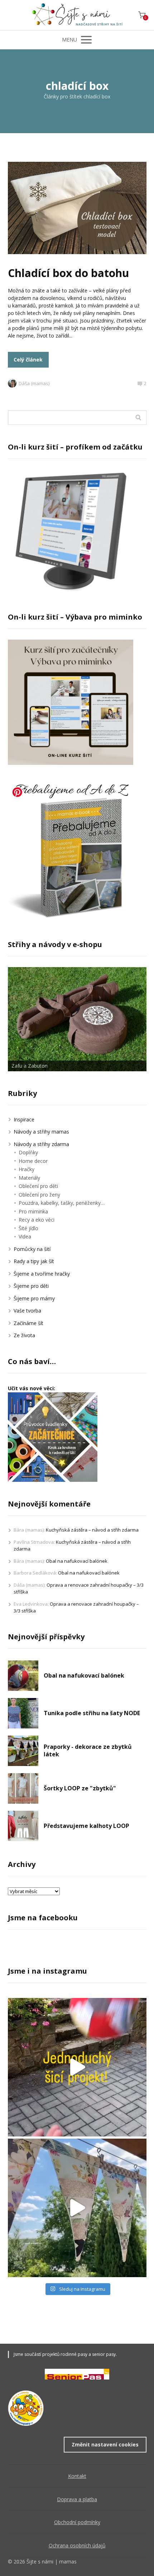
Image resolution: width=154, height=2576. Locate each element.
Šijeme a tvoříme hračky (42, 1274)
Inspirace (24, 1119)
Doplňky (28, 1152)
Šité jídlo (28, 1228)
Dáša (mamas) (34, 383)
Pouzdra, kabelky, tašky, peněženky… (62, 1203)
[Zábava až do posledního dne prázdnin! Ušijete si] (77, 2067)
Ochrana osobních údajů (77, 2545)
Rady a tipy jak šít (34, 1261)
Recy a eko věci (37, 1220)
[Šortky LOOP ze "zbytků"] (23, 1788)
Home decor (33, 1161)
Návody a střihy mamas (41, 1132)
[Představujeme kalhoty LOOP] (23, 1826)
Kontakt (77, 2476)
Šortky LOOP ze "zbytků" (80, 1788)
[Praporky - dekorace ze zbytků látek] (23, 1751)
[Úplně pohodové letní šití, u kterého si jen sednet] (77, 2208)
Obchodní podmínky (77, 2522)
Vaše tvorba (27, 1311)
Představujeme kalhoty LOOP (86, 1826)
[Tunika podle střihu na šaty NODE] (23, 1713)
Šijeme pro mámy (34, 1298)
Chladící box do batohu (68, 273)
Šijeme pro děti (31, 1286)
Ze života (24, 1335)
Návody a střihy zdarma (41, 1144)
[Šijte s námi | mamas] (77, 15)
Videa (25, 1236)
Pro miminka (33, 1211)
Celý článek (28, 360)
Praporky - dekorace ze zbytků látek (88, 1751)
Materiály (29, 1178)
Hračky (27, 1169)
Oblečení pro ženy (39, 1195)
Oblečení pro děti (38, 1186)
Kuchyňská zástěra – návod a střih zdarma (92, 1530)
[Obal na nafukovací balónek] (23, 1676)
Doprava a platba (77, 2499)
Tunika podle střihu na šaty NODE (92, 1713)
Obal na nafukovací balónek (77, 1561)
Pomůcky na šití (32, 1249)
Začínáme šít (28, 1323)
